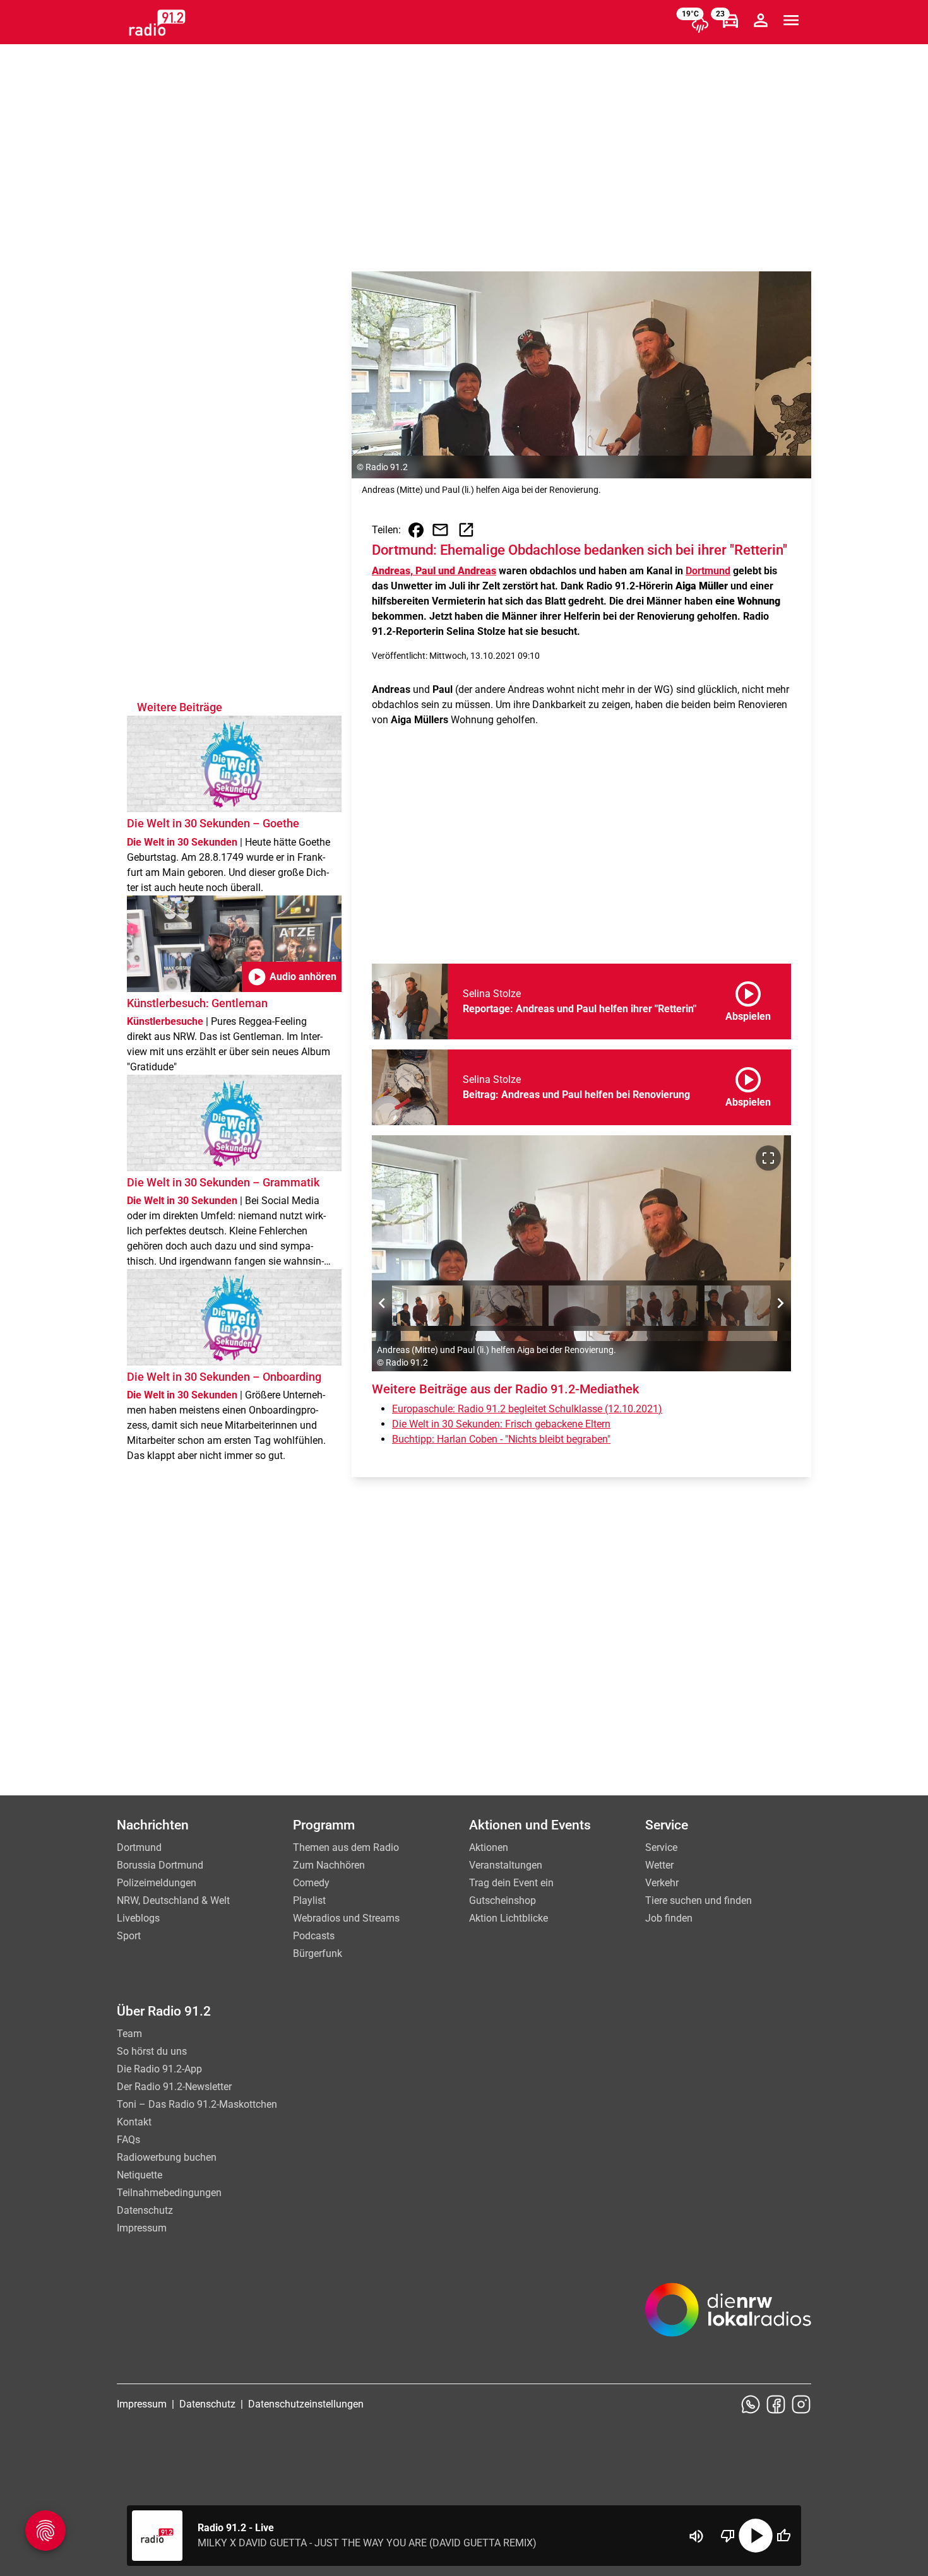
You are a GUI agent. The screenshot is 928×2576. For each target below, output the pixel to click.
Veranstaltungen (506, 1865)
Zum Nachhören (329, 1865)
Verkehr (662, 1883)
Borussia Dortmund (160, 1865)
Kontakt (134, 2122)
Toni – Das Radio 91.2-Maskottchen (197, 2104)
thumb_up (783, 2536)
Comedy (311, 1883)
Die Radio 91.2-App (159, 2069)
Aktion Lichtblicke (509, 1918)
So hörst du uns (152, 2051)
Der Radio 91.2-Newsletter (174, 2087)
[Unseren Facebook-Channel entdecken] (776, 2404)
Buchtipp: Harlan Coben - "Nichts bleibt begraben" (501, 1439)
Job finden (669, 1918)
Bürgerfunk (318, 1953)
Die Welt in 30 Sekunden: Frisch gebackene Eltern (501, 1424)
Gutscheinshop (503, 1900)
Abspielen (748, 999)
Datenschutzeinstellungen (306, 2404)
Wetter (659, 1865)
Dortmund (708, 571)
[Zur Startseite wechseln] (157, 23)
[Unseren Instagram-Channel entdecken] (801, 2404)
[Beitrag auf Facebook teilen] (416, 530)
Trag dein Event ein (511, 1883)
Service (661, 1847)
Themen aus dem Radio (346, 1847)
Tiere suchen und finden (699, 1900)
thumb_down (728, 2536)
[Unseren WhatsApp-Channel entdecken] (751, 2404)
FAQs (128, 2140)
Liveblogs (138, 1918)
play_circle (756, 2536)
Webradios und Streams (346, 1918)
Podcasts (314, 1936)
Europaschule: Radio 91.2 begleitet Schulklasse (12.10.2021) (527, 1409)
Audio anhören (292, 977)
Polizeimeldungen (157, 1883)
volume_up (696, 2536)
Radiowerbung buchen (167, 2157)
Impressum (142, 2228)
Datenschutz (145, 2210)
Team (129, 2034)
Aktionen (489, 1847)
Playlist (309, 1900)
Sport (129, 1936)
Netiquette (140, 2175)
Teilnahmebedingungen (169, 2193)
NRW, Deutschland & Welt (173, 1900)
